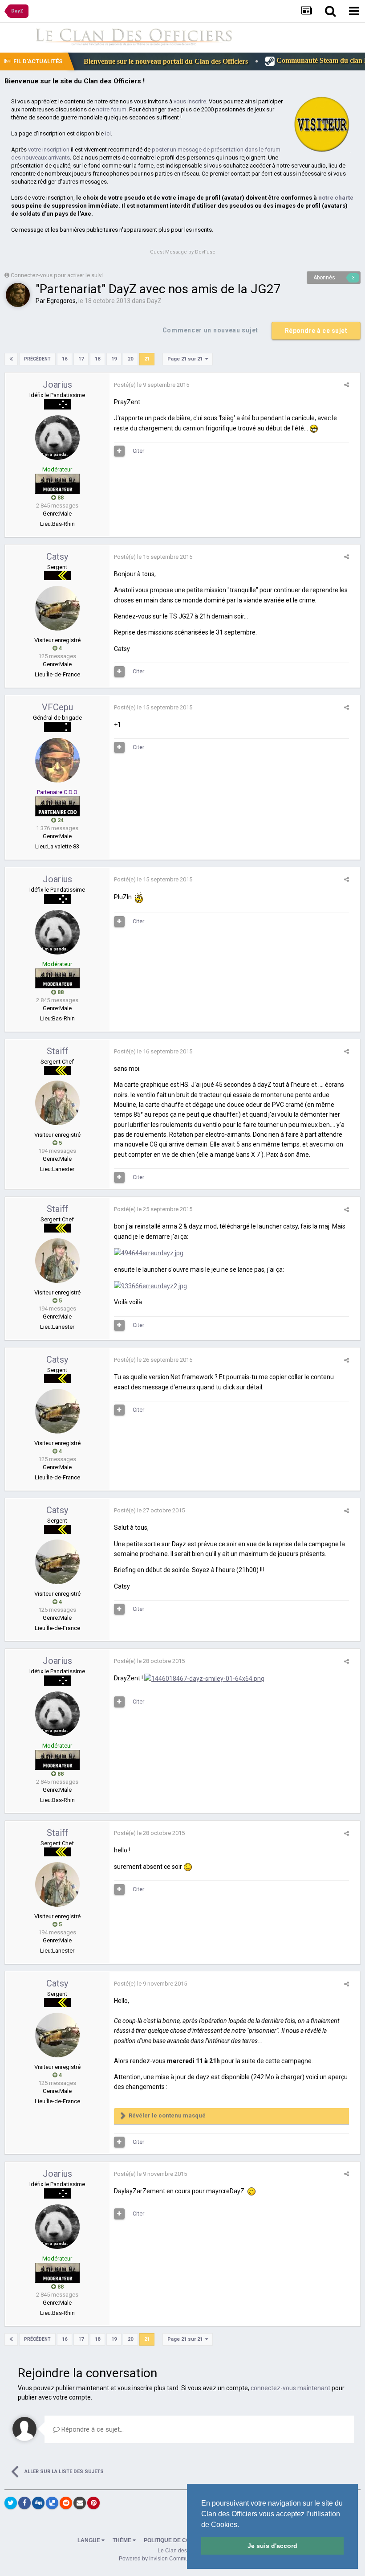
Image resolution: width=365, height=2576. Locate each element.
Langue (89, 2540)
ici (108, 133)
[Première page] (11, 359)
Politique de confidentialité (187, 2540)
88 (60, 498)
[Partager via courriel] (80, 2503)
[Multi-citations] (119, 451)
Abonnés (324, 278)
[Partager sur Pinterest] (93, 2503)
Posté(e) (152, 385)
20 (130, 359)
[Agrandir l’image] (188, 1867)
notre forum (111, 109)
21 (147, 359)
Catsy (57, 557)
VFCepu (57, 707)
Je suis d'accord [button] (272, 2546)
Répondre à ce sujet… (92, 2429)
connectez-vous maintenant (290, 2388)
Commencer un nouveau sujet (210, 330)
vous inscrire (190, 101)
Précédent (37, 359)
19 (114, 359)
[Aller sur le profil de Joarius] (57, 438)
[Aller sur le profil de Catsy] (57, 608)
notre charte (336, 198)
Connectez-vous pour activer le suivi (57, 275)
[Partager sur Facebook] (24, 2503)
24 (60, 820)
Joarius (57, 385)
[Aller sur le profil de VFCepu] (57, 760)
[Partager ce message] (347, 385)
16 (65, 359)
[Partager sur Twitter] (11, 2503)
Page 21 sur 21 (186, 359)
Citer (138, 451)
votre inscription (49, 149)
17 (81, 359)
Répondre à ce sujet (316, 331)
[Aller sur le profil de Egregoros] (18, 295)
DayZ (154, 301)
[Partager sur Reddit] (66, 2503)
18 (97, 359)
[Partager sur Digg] (38, 2503)
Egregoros (61, 301)
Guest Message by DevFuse (183, 252)
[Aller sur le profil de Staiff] (57, 1103)
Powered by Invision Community (158, 2559)
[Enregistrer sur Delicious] (52, 2503)
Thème (123, 2540)
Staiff (57, 1051)
